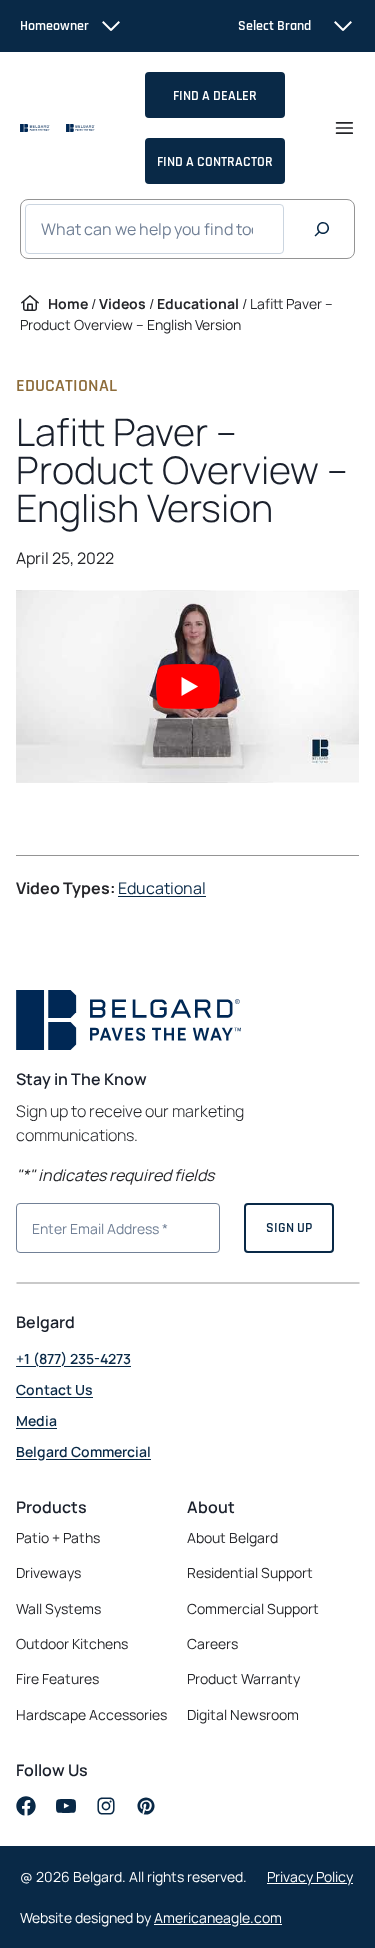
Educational (198, 303)
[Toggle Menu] (344, 128)
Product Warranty (243, 1678)
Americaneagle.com (218, 1917)
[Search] (322, 229)
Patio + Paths (58, 1537)
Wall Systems (58, 1608)
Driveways (48, 1572)
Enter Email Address (92, 1226)
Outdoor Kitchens (72, 1643)
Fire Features (57, 1678)
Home (68, 303)
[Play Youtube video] (187, 686)
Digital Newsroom (243, 1714)
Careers (212, 1644)
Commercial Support (253, 1608)
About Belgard (232, 1537)
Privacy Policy (310, 1876)
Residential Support (250, 1572)
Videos (122, 303)
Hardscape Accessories (91, 1714)
